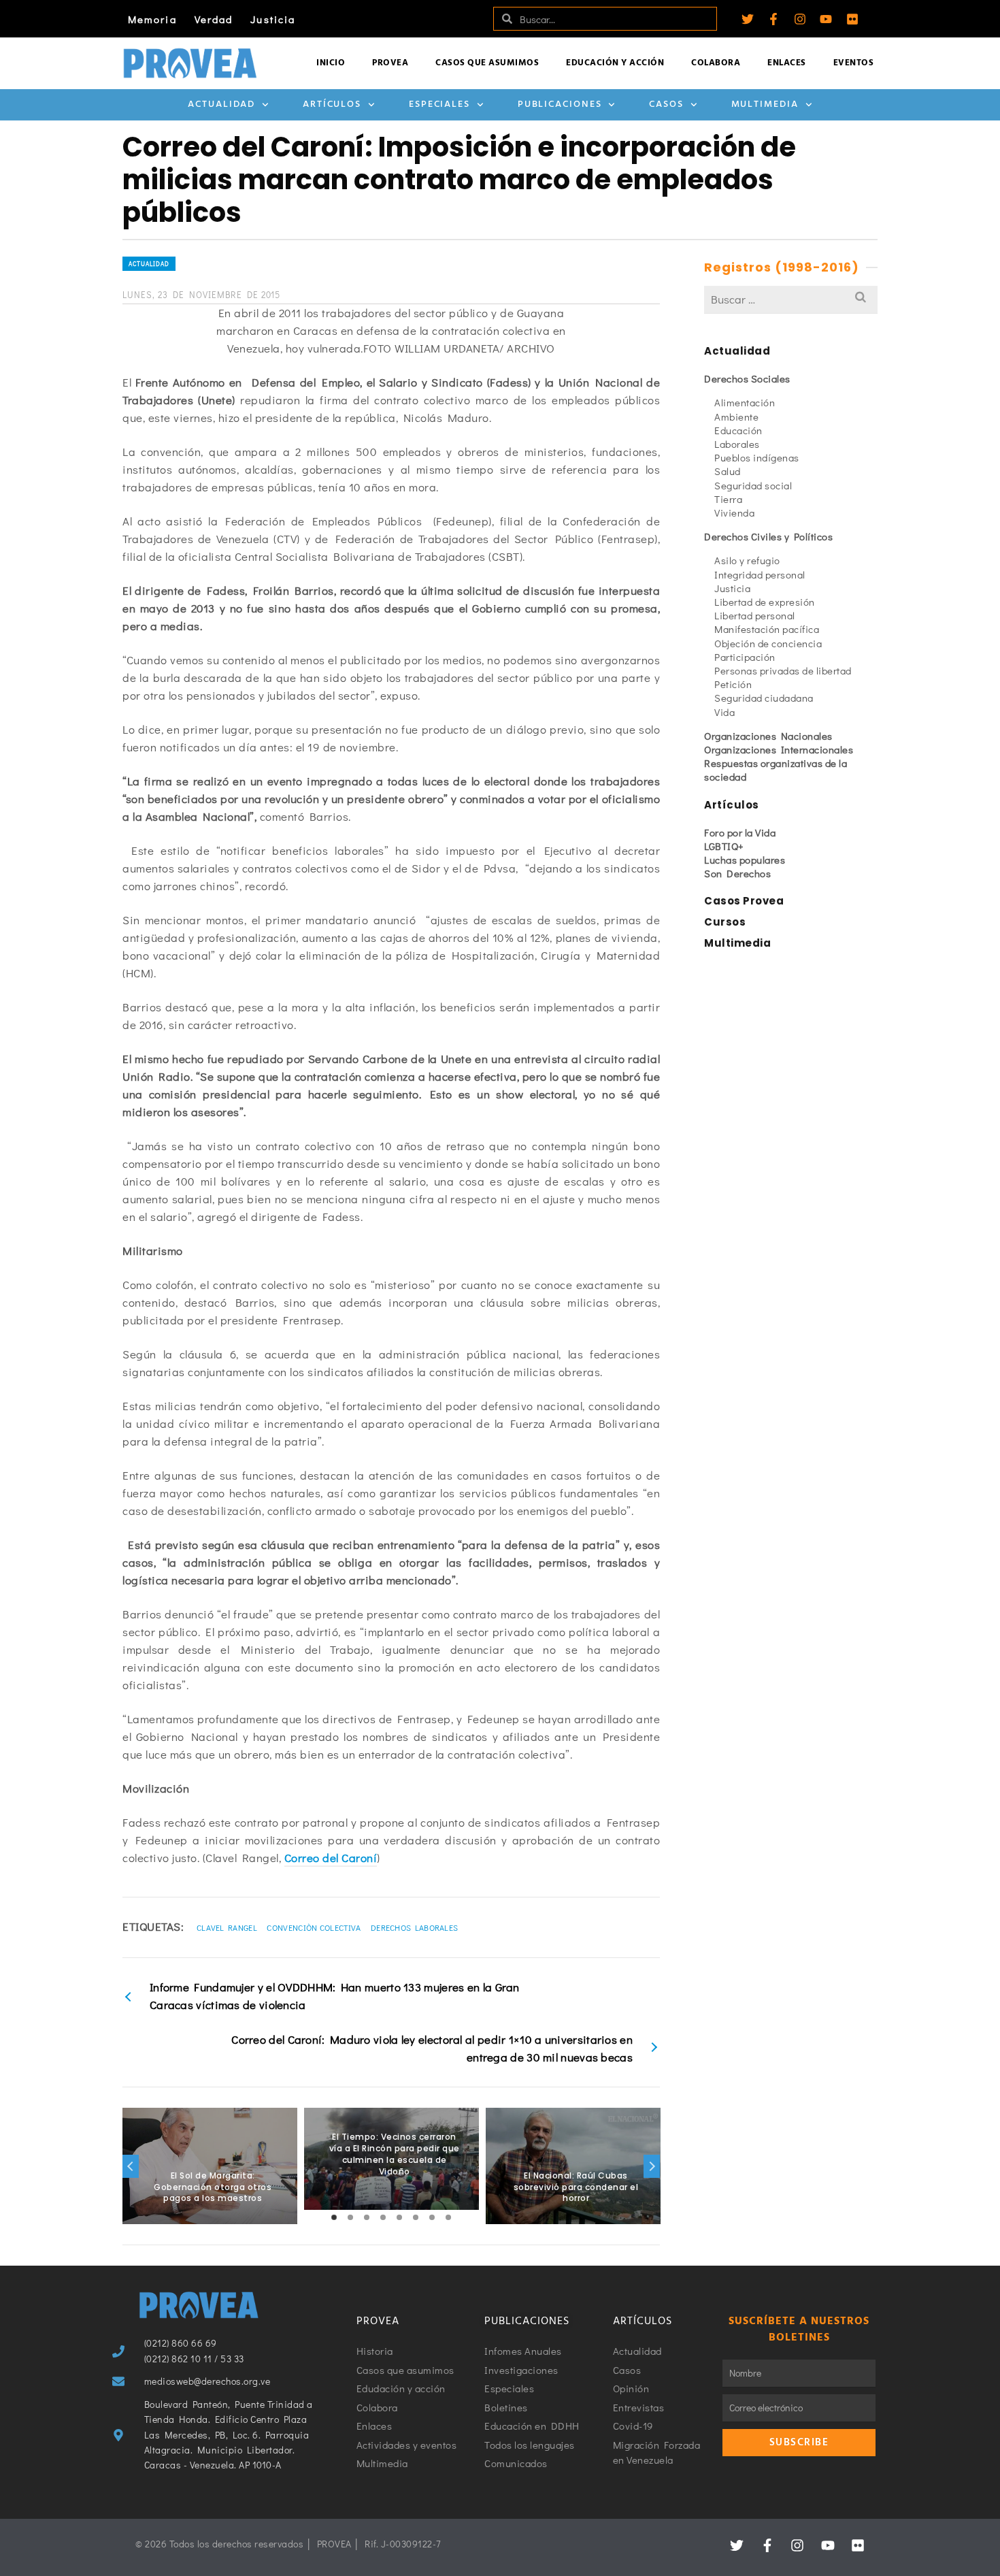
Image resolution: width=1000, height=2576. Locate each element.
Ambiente (736, 417)
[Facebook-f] (773, 19)
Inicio (331, 63)
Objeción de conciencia (768, 643)
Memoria (152, 19)
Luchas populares (745, 860)
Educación (738, 430)
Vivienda (734, 512)
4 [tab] (383, 2217)
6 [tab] (416, 2217)
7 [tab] (432, 2217)
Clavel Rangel (227, 1927)
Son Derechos (737, 873)
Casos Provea (744, 901)
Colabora (716, 63)
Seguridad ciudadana (764, 698)
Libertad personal (755, 615)
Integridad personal (760, 574)
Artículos (332, 104)
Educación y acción (615, 63)
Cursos (725, 922)
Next (652, 2166)
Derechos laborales (414, 1927)
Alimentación (745, 402)
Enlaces (787, 63)
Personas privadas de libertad (783, 670)
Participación (745, 657)
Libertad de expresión (765, 602)
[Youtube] (826, 19)
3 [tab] (367, 2217)
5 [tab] (399, 2217)
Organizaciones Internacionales (779, 749)
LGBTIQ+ (724, 846)
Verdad (214, 19)
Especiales (439, 104)
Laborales (737, 444)
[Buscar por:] (791, 299)
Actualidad (221, 104)
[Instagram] (800, 19)
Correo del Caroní (331, 1858)
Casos (666, 104)
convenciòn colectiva (314, 1927)
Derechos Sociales (747, 378)
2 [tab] (350, 2217)
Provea (390, 63)
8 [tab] (448, 2217)
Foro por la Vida (740, 832)
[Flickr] (852, 19)
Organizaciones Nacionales (768, 736)
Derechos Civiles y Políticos (768, 536)
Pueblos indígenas (757, 457)
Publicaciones (560, 104)
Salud (728, 471)
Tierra (728, 499)
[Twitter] (748, 19)
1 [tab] (334, 2217)
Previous (131, 2166)
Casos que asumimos (487, 63)
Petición (733, 684)
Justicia (273, 19)
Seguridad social (753, 485)
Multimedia (765, 104)
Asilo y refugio (747, 560)
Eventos (854, 63)
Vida (724, 712)
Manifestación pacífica (767, 629)
